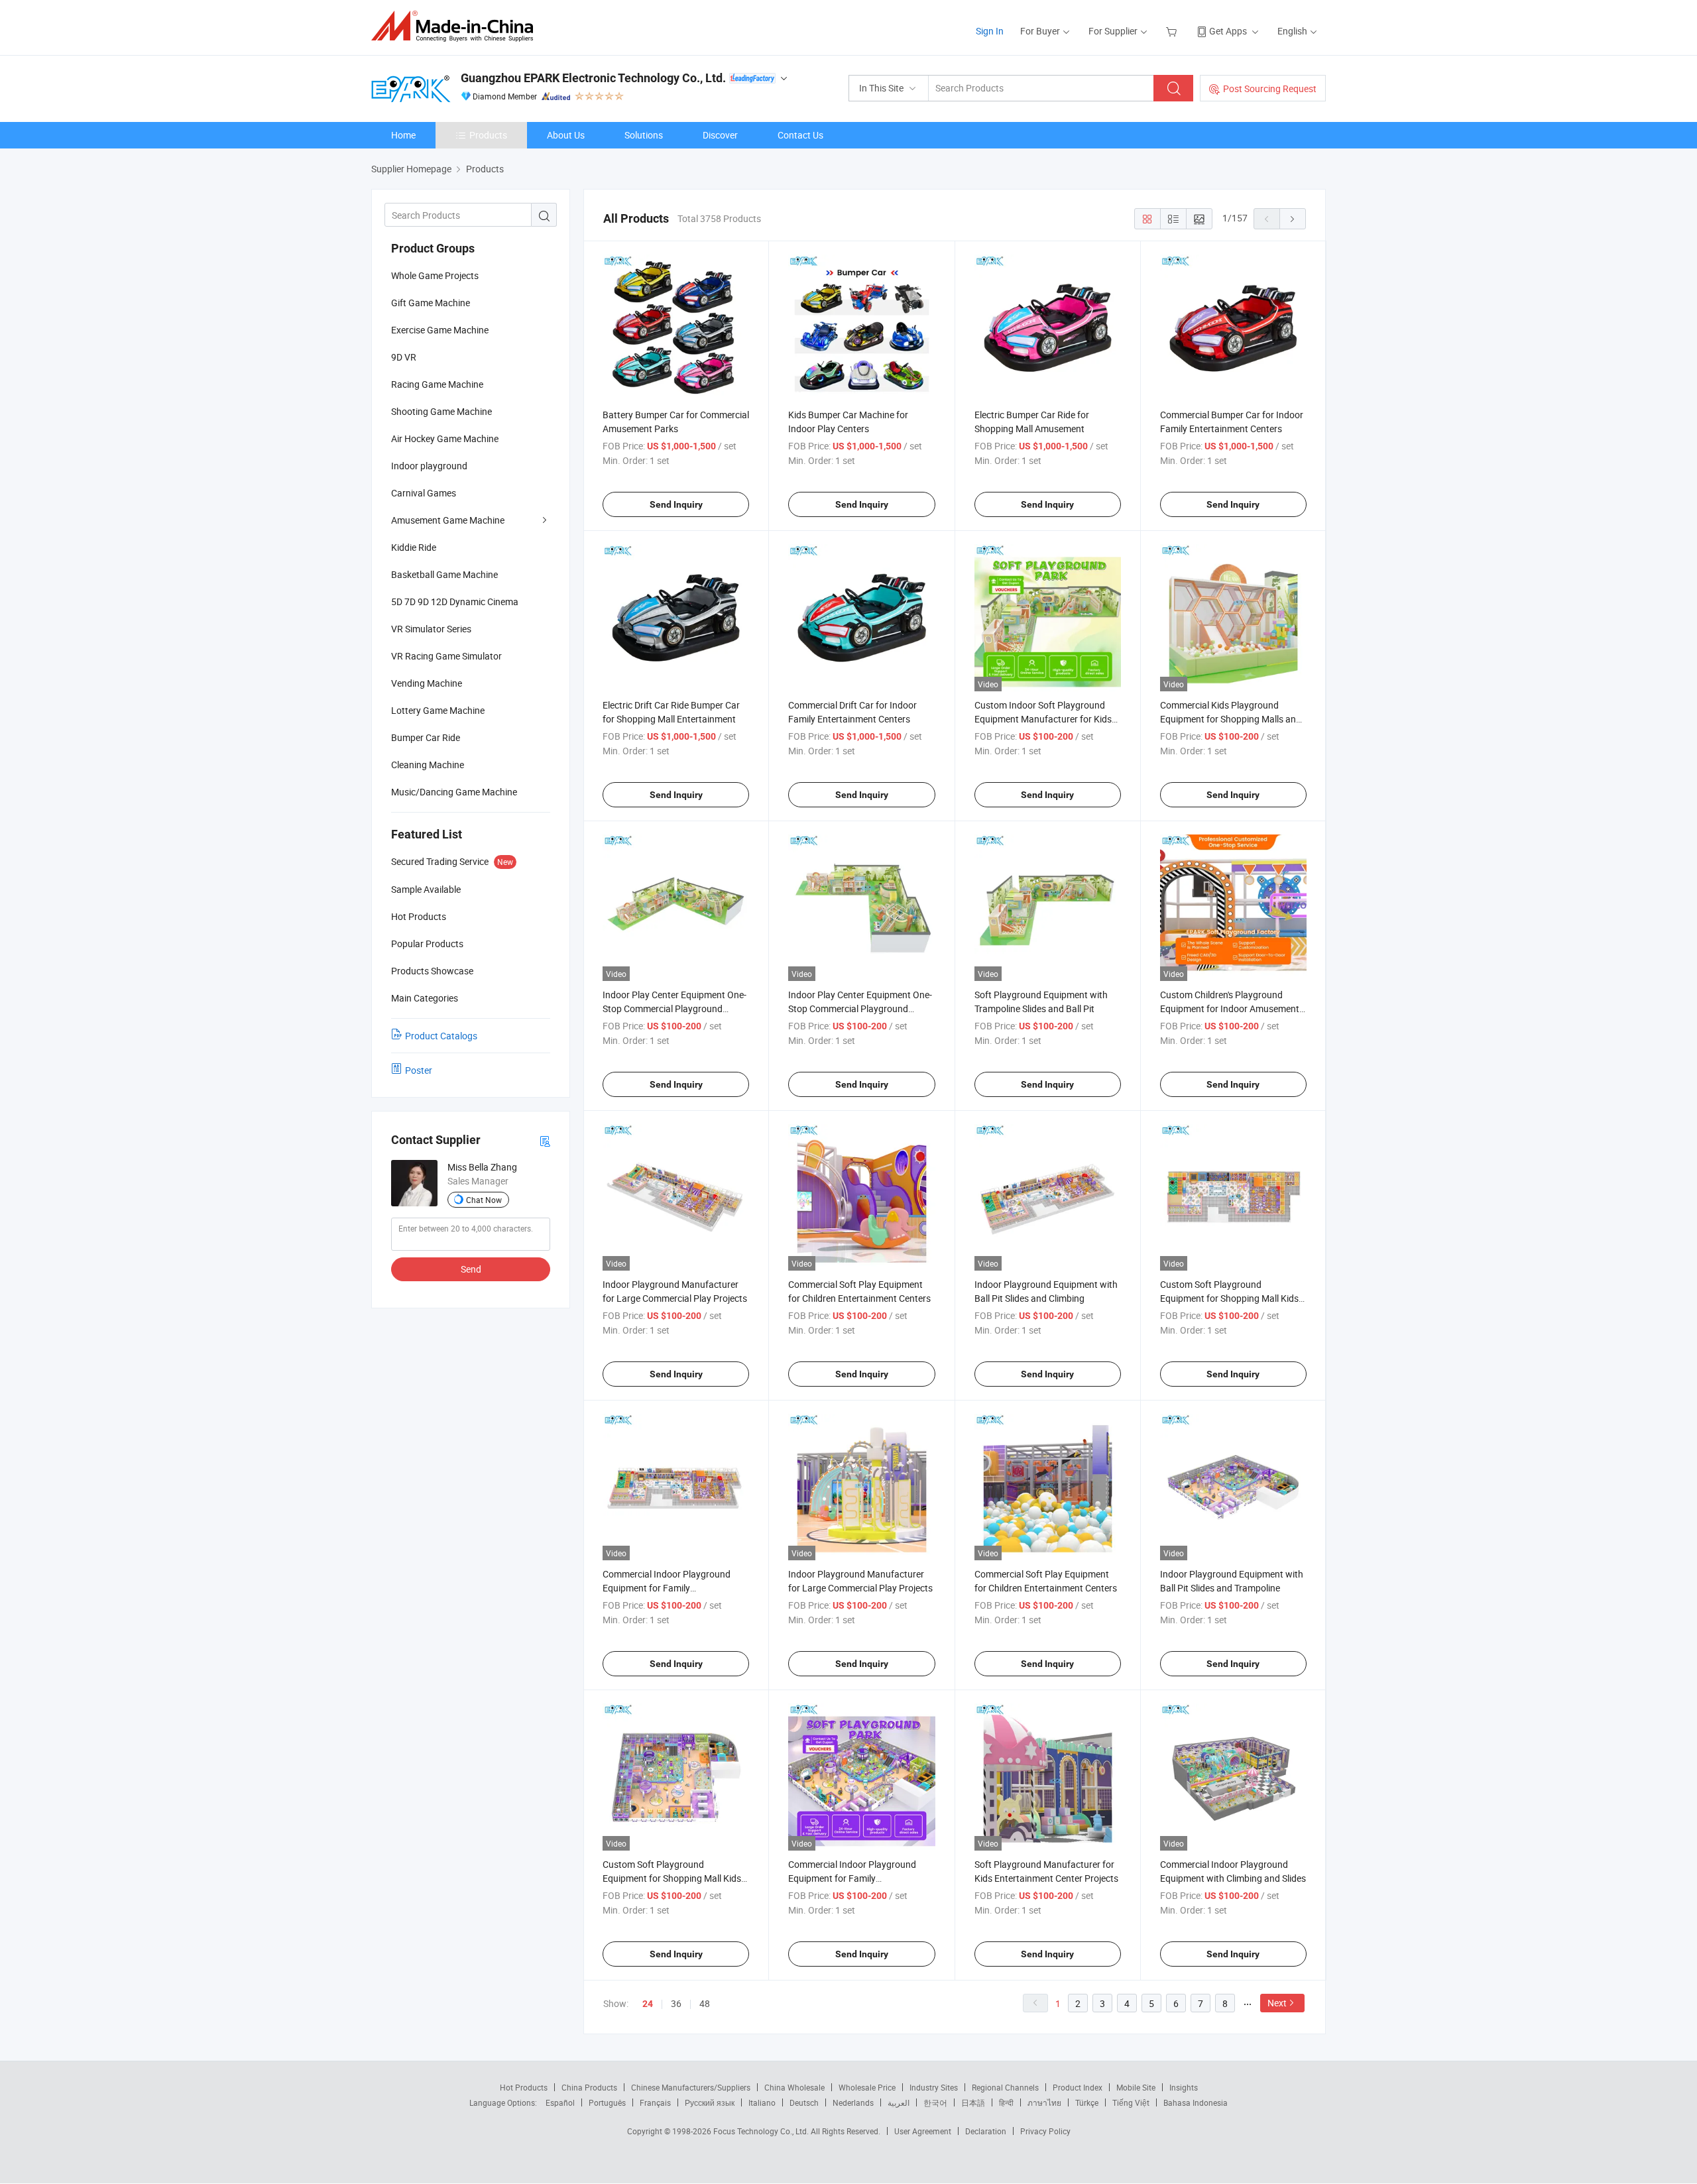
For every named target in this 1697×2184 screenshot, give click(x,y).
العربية (899, 2102)
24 (648, 2004)
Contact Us (800, 135)
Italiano (762, 2102)
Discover (720, 135)
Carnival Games (424, 493)
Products (488, 135)
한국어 (935, 2102)
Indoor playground (429, 466)
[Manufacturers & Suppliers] (456, 26)
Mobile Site (1136, 2087)
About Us (566, 135)
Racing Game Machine (437, 384)
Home (403, 135)
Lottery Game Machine (438, 710)
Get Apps (1228, 31)
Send (471, 1269)
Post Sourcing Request (1270, 88)
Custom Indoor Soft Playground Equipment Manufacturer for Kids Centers (1043, 719)
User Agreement (923, 2131)
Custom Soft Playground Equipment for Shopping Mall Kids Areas (1229, 1298)
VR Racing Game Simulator (446, 656)
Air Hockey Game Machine (445, 438)
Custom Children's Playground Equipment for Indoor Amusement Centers (1230, 1008)
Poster (419, 1070)
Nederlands (853, 2102)
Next (1277, 2003)
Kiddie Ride (414, 547)
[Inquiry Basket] (1173, 31)
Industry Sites (934, 2087)
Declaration (986, 2131)
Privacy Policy (1045, 2131)
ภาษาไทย (1044, 2102)
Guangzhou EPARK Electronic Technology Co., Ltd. (593, 78)
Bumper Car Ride (426, 737)
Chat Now (484, 1200)
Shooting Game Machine (441, 411)
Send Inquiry (676, 504)
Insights (1184, 2087)
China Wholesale (794, 2087)
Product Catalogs (441, 1036)
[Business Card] (545, 1140)
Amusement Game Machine (448, 520)
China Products (589, 2087)
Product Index (1078, 2087)
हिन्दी (1006, 2102)
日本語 (973, 2102)
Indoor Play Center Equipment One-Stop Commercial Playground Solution (674, 1008)
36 (676, 2003)
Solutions (644, 135)
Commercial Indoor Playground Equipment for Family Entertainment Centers (667, 1588)
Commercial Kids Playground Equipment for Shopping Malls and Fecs (1231, 719)
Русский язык (710, 2102)
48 (705, 2003)
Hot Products (524, 2087)
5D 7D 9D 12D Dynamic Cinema (455, 602)
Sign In (990, 31)
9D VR (404, 357)
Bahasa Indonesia (1196, 2102)
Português (607, 2102)
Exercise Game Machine (440, 330)
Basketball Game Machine (444, 574)
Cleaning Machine (428, 765)
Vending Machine (427, 683)
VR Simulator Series (431, 629)
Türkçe (1087, 2102)
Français (655, 2102)
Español (560, 2102)
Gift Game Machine (431, 303)
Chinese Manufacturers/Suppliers (691, 2087)
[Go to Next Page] (1293, 219)
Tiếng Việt (1131, 2102)
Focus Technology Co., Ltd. (762, 2131)
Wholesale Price (867, 2087)
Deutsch (804, 2102)
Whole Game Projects (435, 275)
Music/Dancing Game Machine (454, 792)
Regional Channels (1005, 2087)
